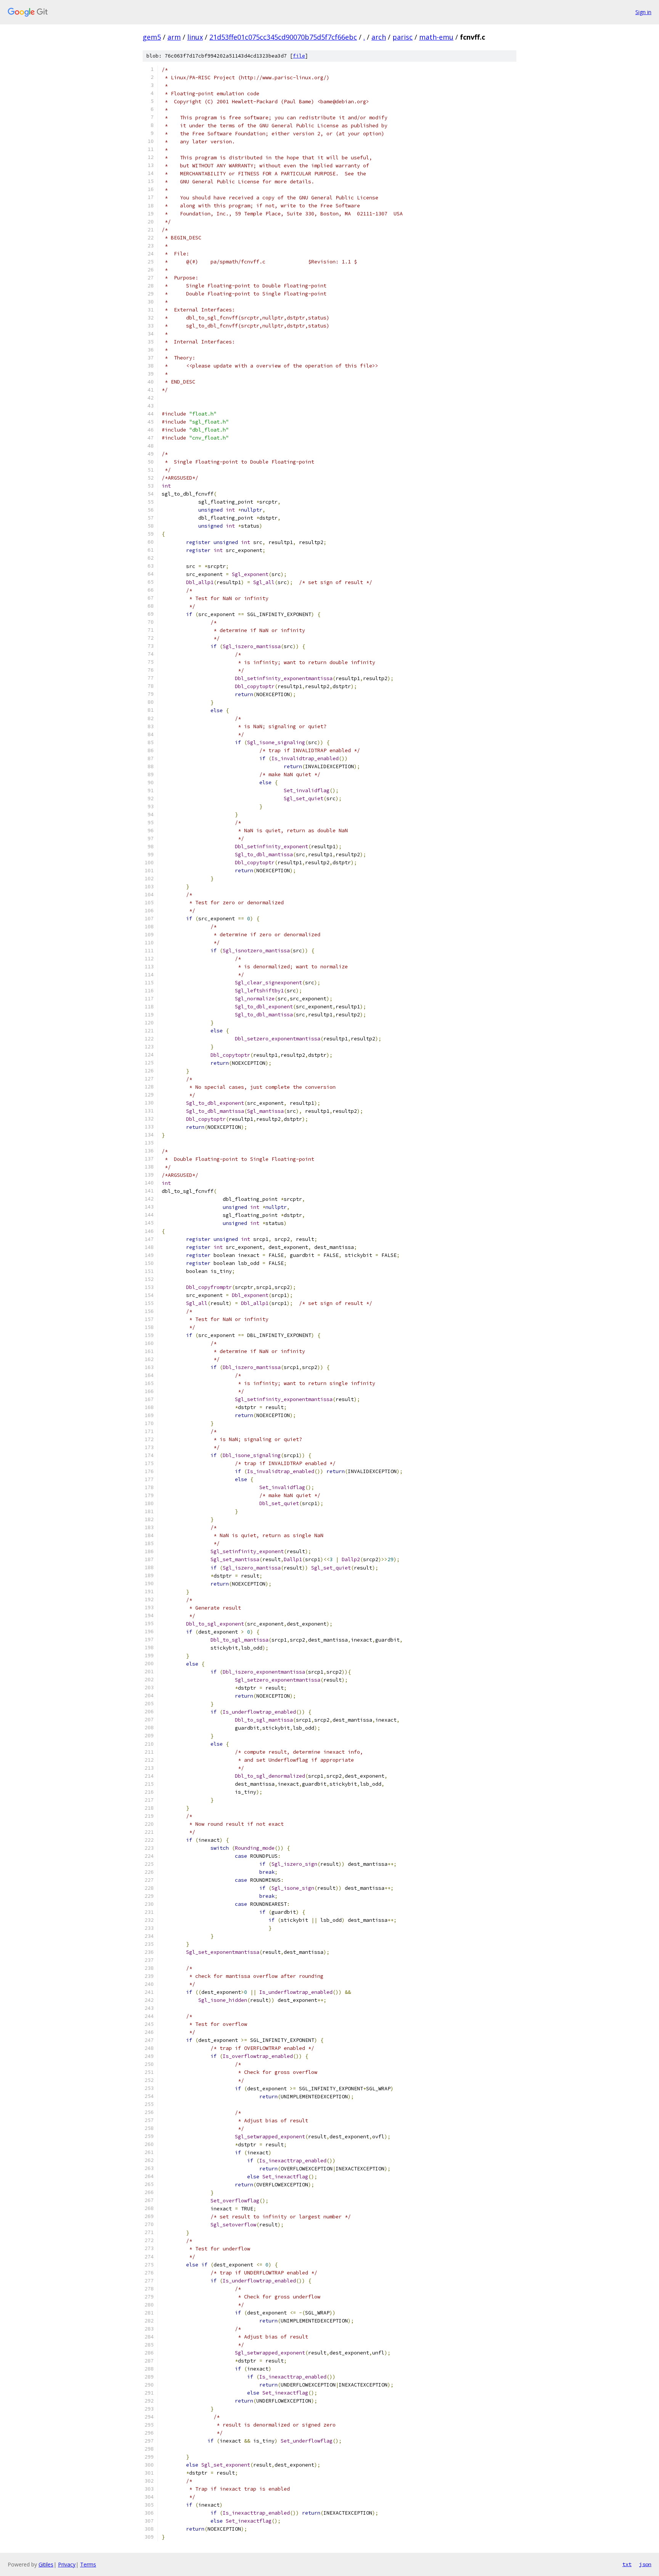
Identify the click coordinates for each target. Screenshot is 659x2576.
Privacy (67, 2564)
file (299, 56)
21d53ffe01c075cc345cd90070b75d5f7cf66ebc (283, 37)
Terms (88, 2564)
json (645, 2564)
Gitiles (46, 2564)
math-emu (436, 37)
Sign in (643, 12)
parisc (403, 37)
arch (379, 37)
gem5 (152, 37)
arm (174, 37)
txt (627, 2564)
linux (195, 37)
